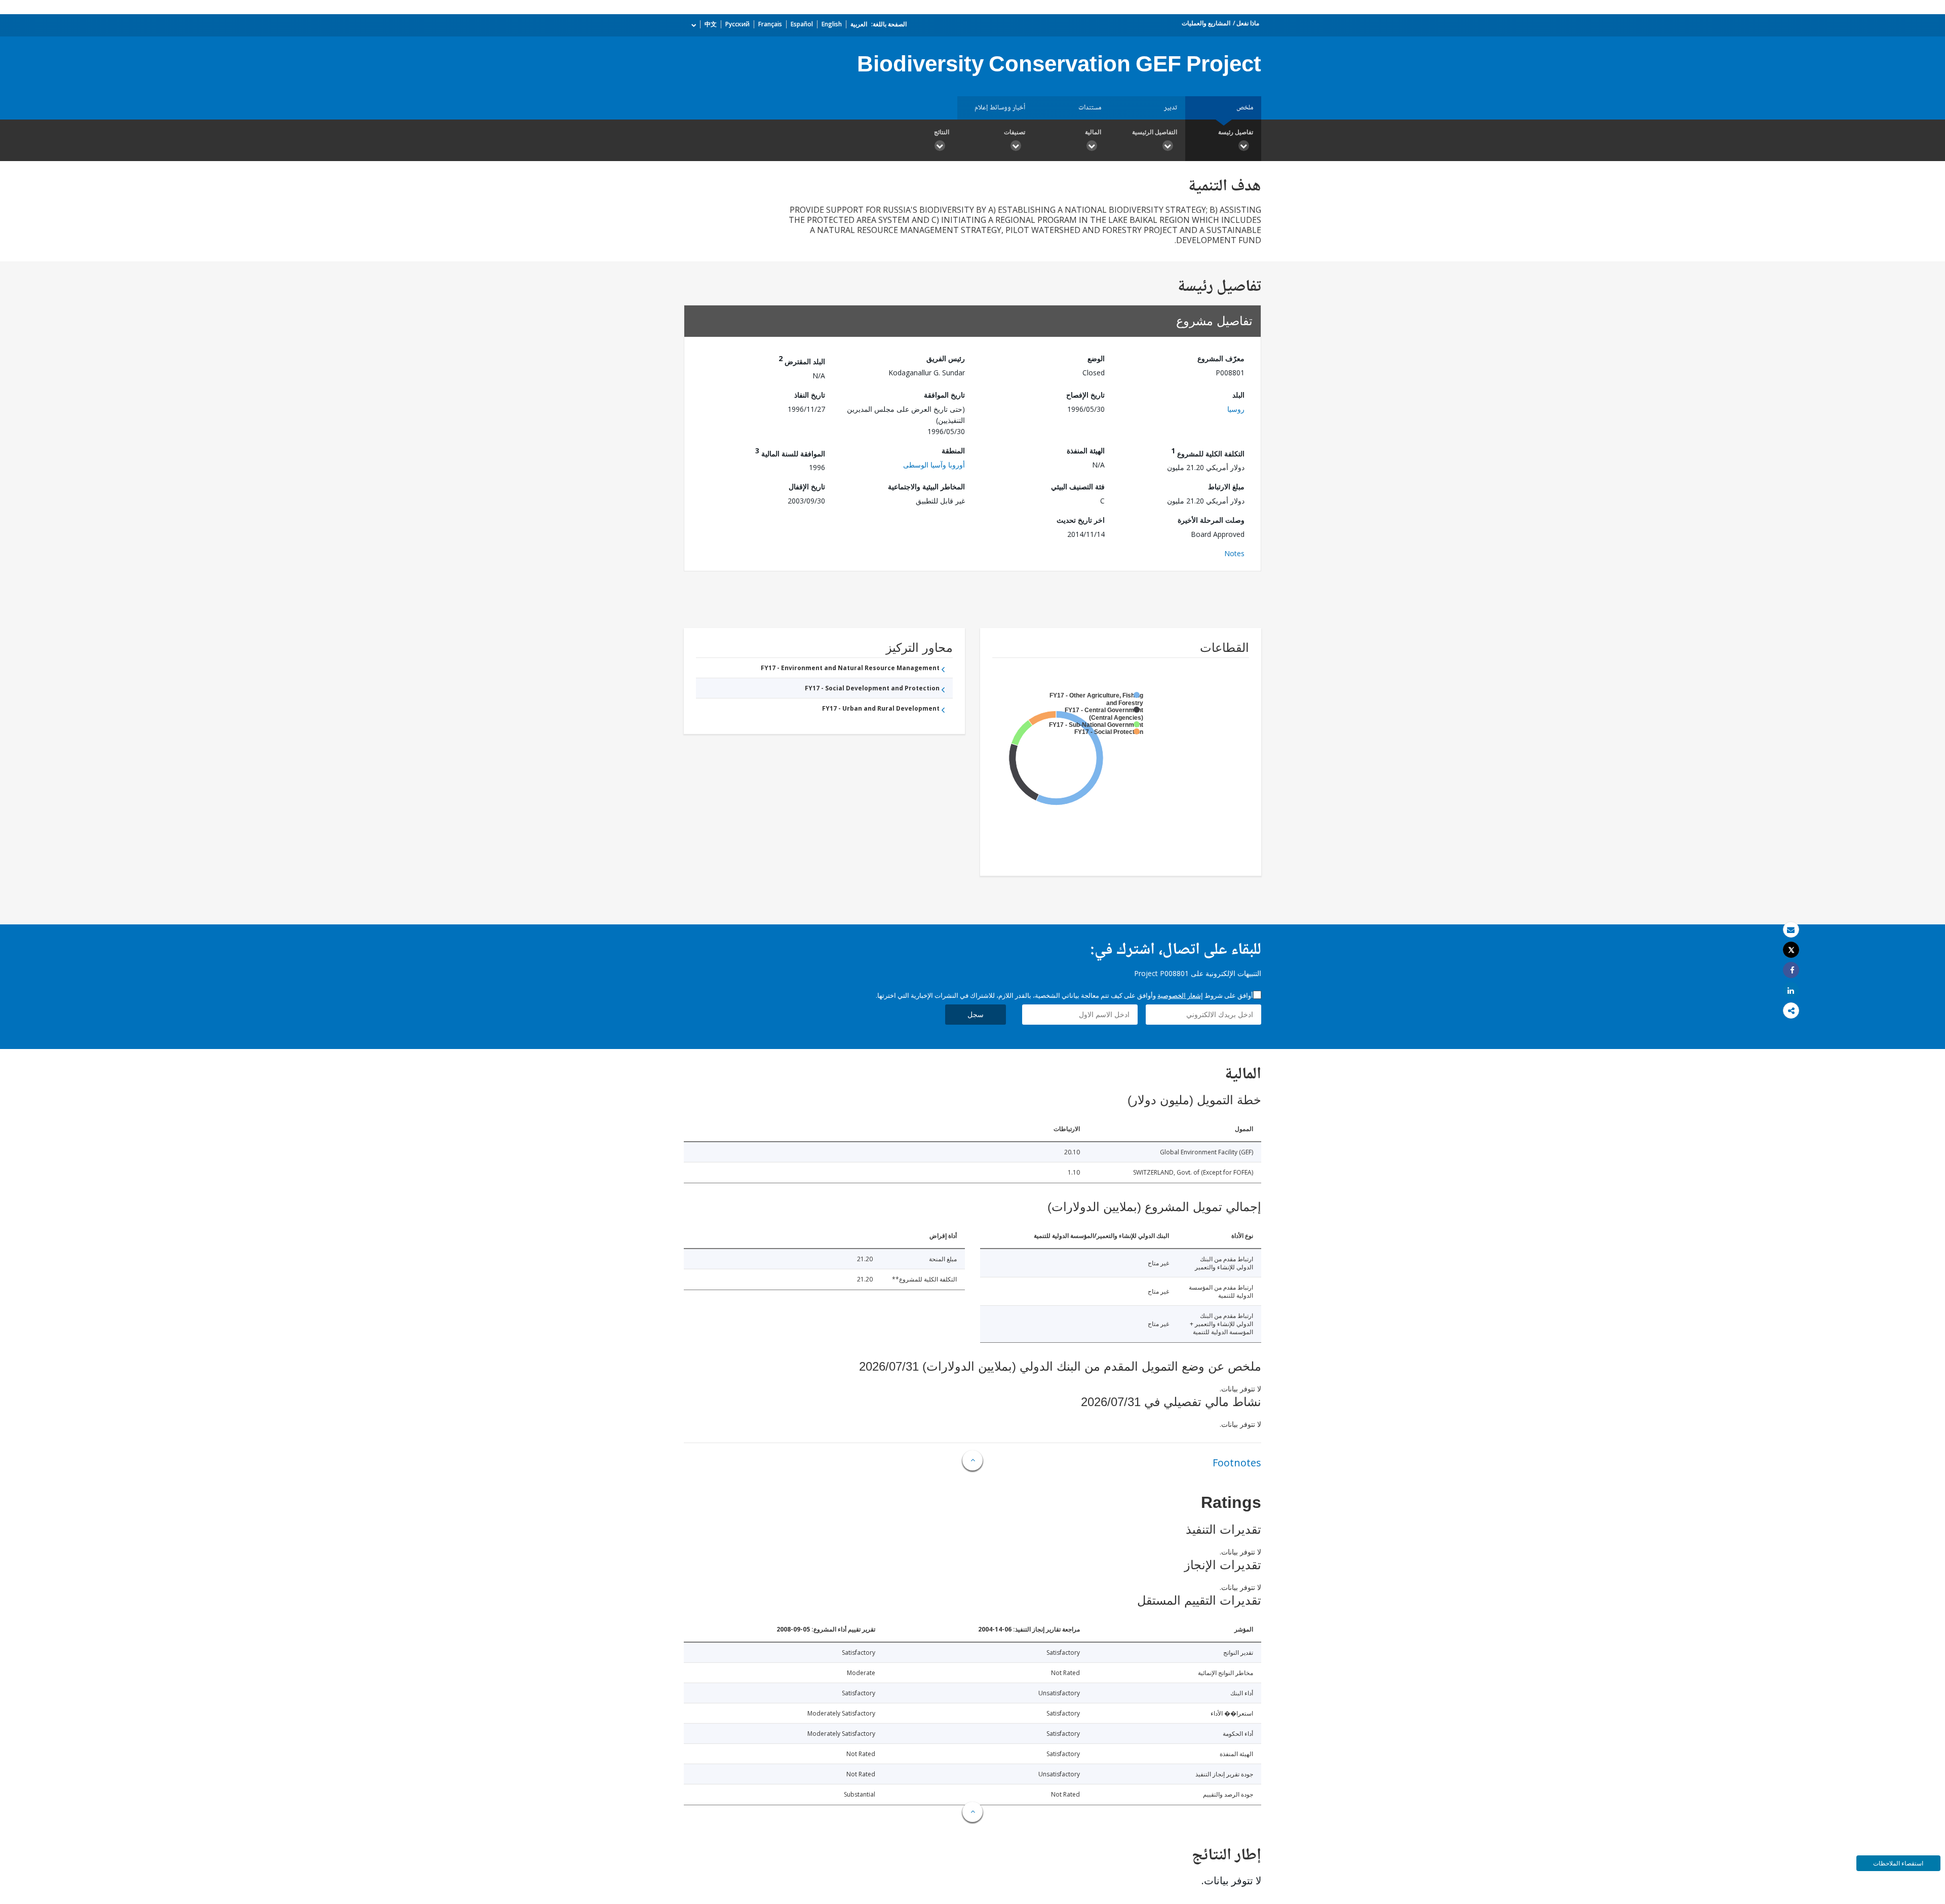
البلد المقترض (802, 360)
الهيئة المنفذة (1086, 451)
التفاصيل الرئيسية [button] (1155, 132)
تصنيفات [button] (1015, 132)
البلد (1238, 395)
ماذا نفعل (1248, 23)
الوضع (1096, 358)
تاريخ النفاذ (810, 395)
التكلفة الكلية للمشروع (1208, 452)
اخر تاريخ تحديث (1081, 520)
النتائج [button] (942, 132)
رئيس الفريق (946, 358)
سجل (976, 1014)
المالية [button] (1093, 132)
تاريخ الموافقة (944, 395)
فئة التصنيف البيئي (1078, 487)
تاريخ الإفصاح (1085, 395)
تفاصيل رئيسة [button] (1236, 132)
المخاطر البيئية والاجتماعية (926, 487)
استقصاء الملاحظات (1898, 1863)
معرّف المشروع (1221, 358)
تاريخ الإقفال (807, 487)
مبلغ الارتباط (1226, 487)
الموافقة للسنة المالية (790, 452)
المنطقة (953, 451)
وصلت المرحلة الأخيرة (1211, 520)
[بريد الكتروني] (1791, 930)
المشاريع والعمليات (1206, 23)
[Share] (1791, 970)
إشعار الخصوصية (1180, 995)
